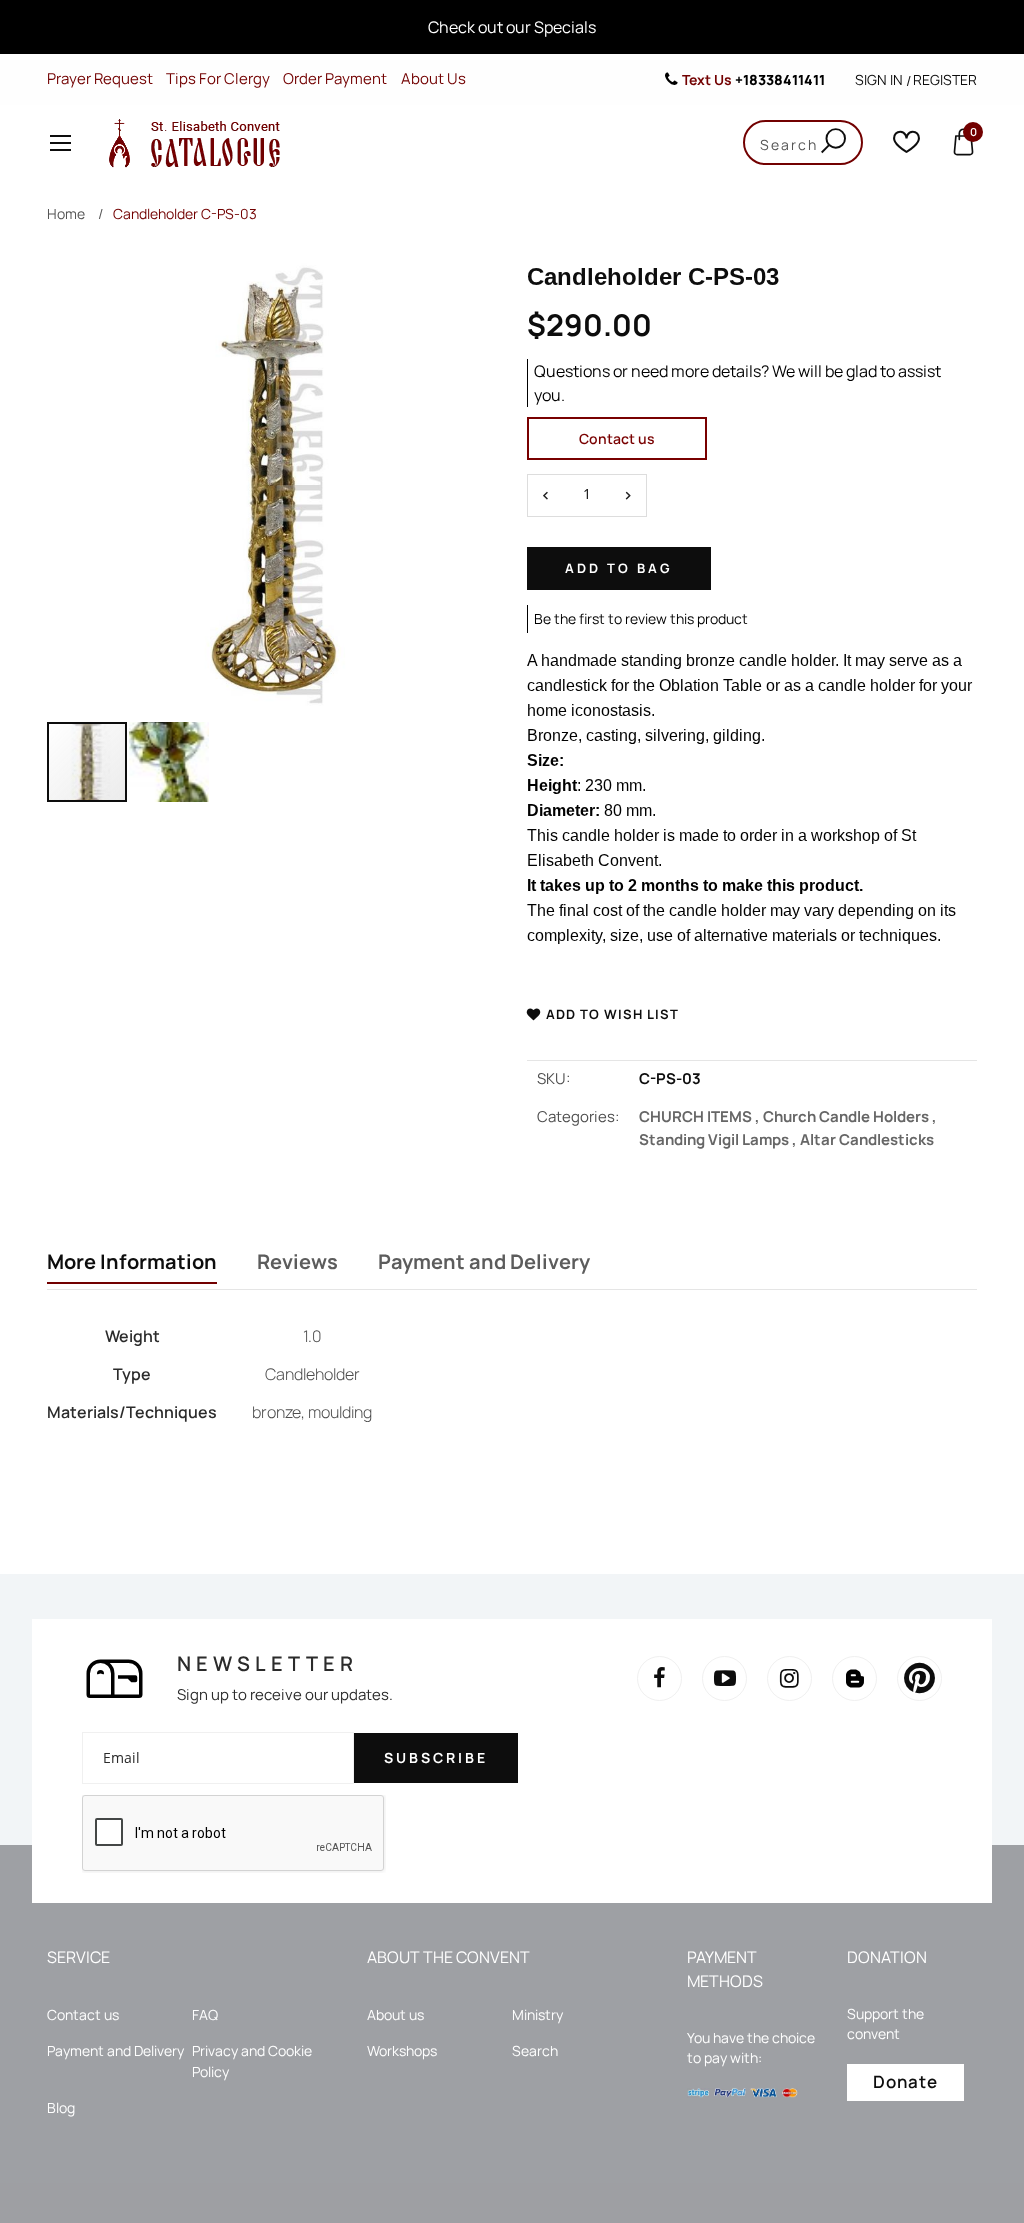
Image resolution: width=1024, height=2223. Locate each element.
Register (945, 79)
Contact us (617, 438)
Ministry (537, 2014)
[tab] (132, 1264)
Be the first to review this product (641, 618)
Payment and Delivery (484, 1262)
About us (395, 2014)
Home (66, 213)
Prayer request (100, 78)
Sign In (879, 79)
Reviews (297, 1262)
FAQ (205, 2014)
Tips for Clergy (218, 78)
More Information (132, 1262)
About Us (433, 78)
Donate (905, 2081)
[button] (169, 762)
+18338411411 (780, 79)
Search (535, 2050)
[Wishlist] (906, 146)
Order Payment (335, 78)
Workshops (402, 2050)
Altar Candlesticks (867, 1139)
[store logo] (190, 142)
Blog (61, 2107)
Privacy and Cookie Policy (252, 2061)
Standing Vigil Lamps (719, 1139)
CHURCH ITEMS (701, 1116)
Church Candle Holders (850, 1116)
